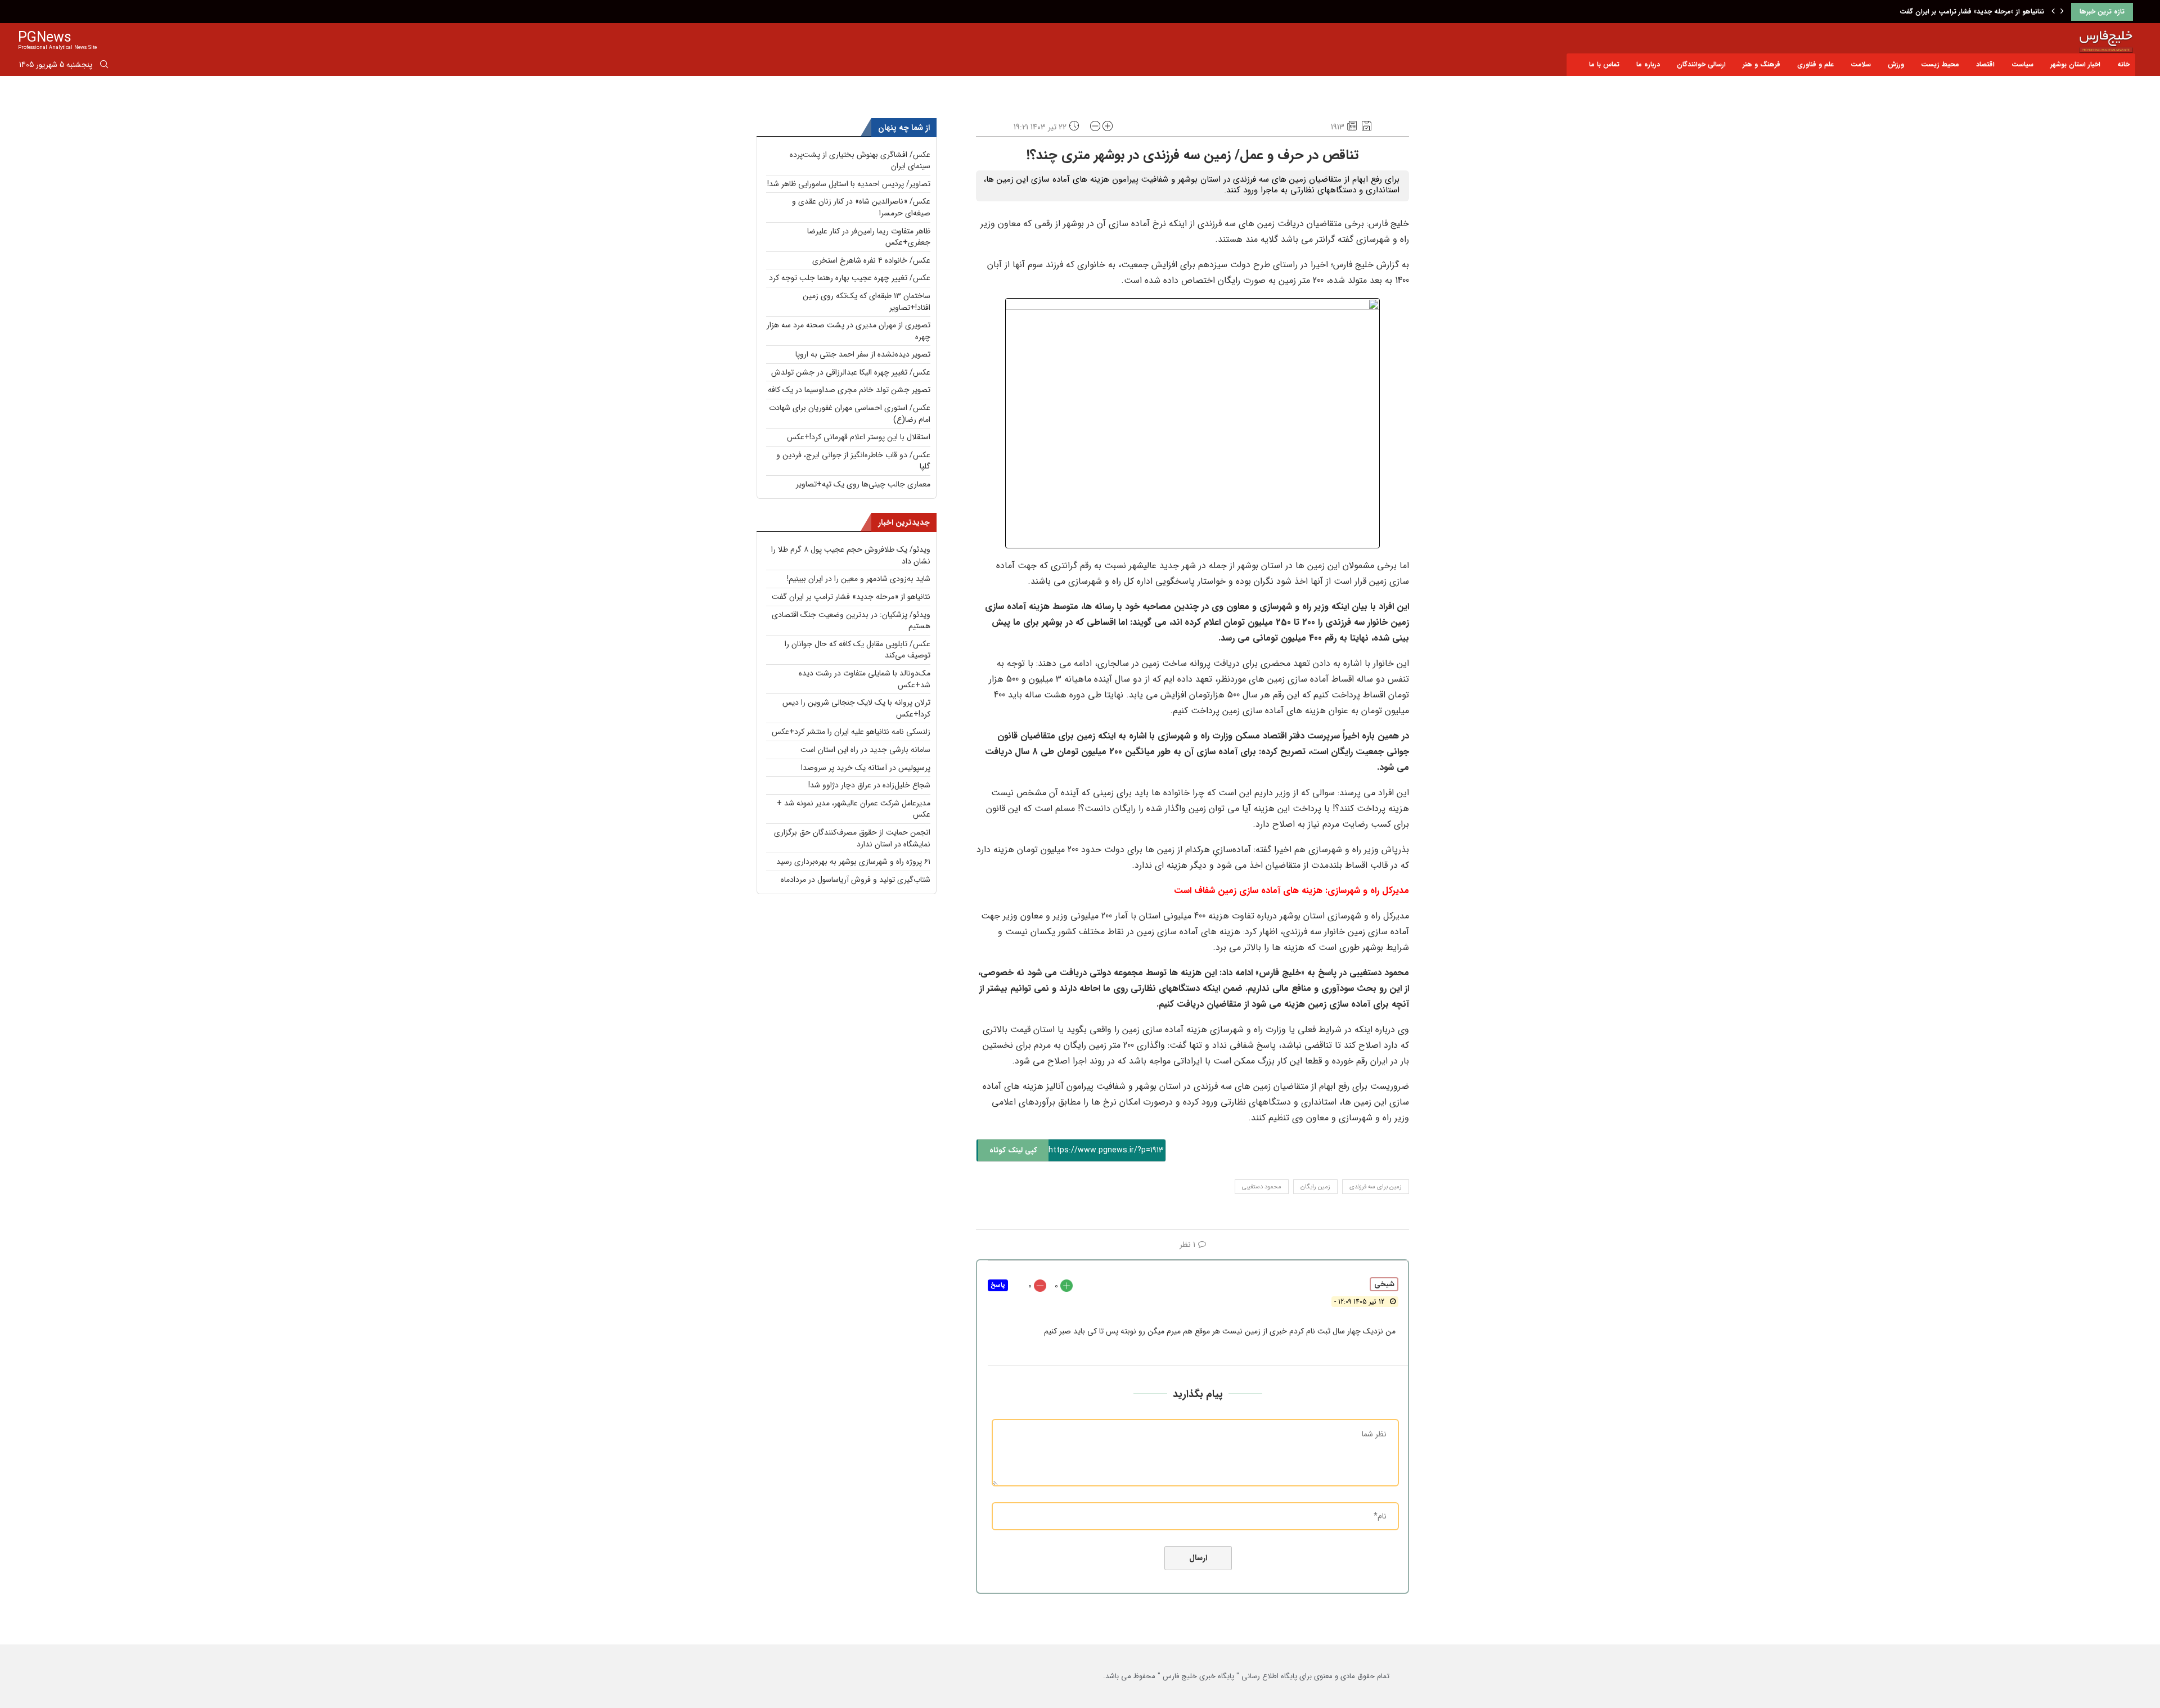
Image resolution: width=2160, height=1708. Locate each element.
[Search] (104, 66)
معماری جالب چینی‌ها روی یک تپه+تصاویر (863, 484)
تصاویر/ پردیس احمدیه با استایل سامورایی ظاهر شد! (849, 184)
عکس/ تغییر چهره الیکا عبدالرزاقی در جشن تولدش (851, 372)
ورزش (1896, 64)
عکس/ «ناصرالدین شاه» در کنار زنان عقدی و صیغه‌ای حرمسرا (861, 207)
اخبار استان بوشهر (2075, 64)
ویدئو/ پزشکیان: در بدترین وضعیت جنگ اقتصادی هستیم (1961, 12)
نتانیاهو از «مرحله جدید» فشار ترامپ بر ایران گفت (851, 597)
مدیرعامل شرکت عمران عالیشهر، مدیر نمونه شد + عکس (854, 809)
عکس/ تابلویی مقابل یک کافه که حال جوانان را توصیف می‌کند (858, 650)
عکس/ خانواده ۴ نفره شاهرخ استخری (871, 260)
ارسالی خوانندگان (1701, 64)
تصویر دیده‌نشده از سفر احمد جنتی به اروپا (863, 354)
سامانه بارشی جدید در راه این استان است (865, 750)
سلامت (1861, 64)
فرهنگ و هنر (1761, 64)
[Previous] (2053, 12)
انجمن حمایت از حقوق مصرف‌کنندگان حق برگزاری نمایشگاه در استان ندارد (852, 838)
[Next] (2062, 12)
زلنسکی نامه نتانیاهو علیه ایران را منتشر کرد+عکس (851, 732)
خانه (2123, 64)
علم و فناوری (1815, 64)
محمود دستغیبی (1262, 1187)
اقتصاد (1985, 64)
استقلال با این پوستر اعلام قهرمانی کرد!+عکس (859, 437)
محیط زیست (1940, 64)
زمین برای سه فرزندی (1376, 1187)
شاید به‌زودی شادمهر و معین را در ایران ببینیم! (859, 579)
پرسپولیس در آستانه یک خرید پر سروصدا (866, 768)
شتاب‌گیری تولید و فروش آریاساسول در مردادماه (856, 880)
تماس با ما (1604, 64)
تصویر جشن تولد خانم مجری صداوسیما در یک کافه (849, 390)
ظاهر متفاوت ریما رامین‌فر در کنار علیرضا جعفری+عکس (869, 237)
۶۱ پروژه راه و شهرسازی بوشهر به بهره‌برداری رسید (853, 862)
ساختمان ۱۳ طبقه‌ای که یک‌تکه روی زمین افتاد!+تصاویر (867, 302)
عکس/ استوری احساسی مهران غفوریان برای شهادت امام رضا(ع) (850, 414)
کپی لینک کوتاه (1013, 1150)
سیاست (2022, 64)
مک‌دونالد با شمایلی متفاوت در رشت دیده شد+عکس (865, 679)
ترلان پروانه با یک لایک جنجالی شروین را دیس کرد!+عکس (856, 708)
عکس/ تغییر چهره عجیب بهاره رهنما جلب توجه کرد (850, 278)
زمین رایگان (1315, 1187)
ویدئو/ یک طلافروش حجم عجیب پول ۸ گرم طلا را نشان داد (851, 555)
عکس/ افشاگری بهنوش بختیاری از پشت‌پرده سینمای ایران (860, 161)
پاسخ (998, 1285)
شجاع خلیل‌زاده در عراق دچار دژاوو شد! (869, 785)
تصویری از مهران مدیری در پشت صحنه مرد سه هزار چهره (849, 331)
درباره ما (1648, 64)
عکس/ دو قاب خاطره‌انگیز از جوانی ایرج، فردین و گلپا (853, 461)
